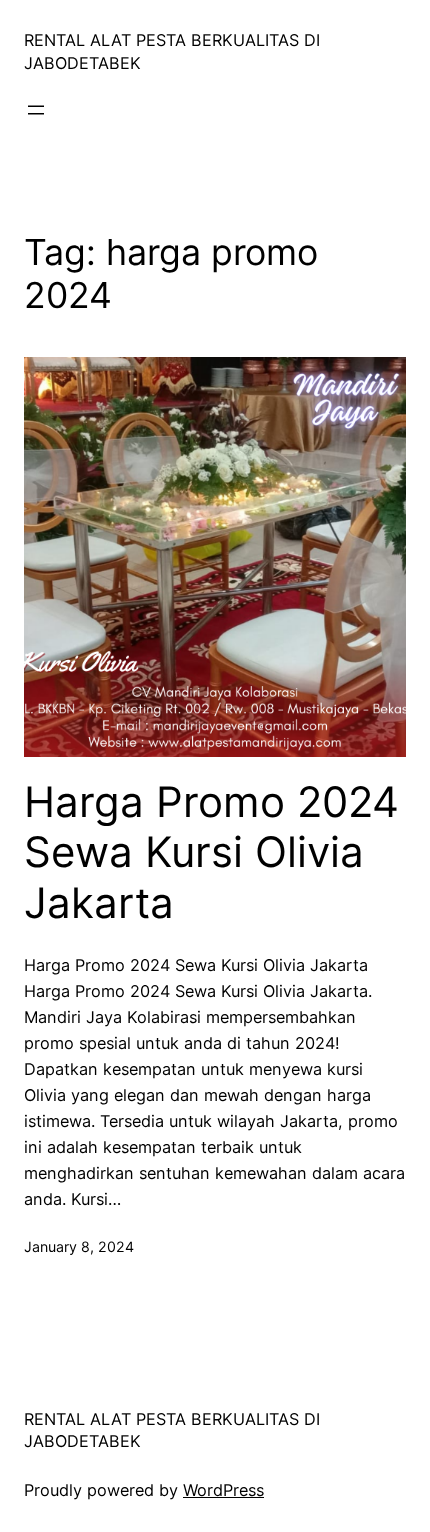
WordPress (223, 1490)
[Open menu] (36, 110)
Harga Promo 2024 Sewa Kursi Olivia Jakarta (211, 852)
